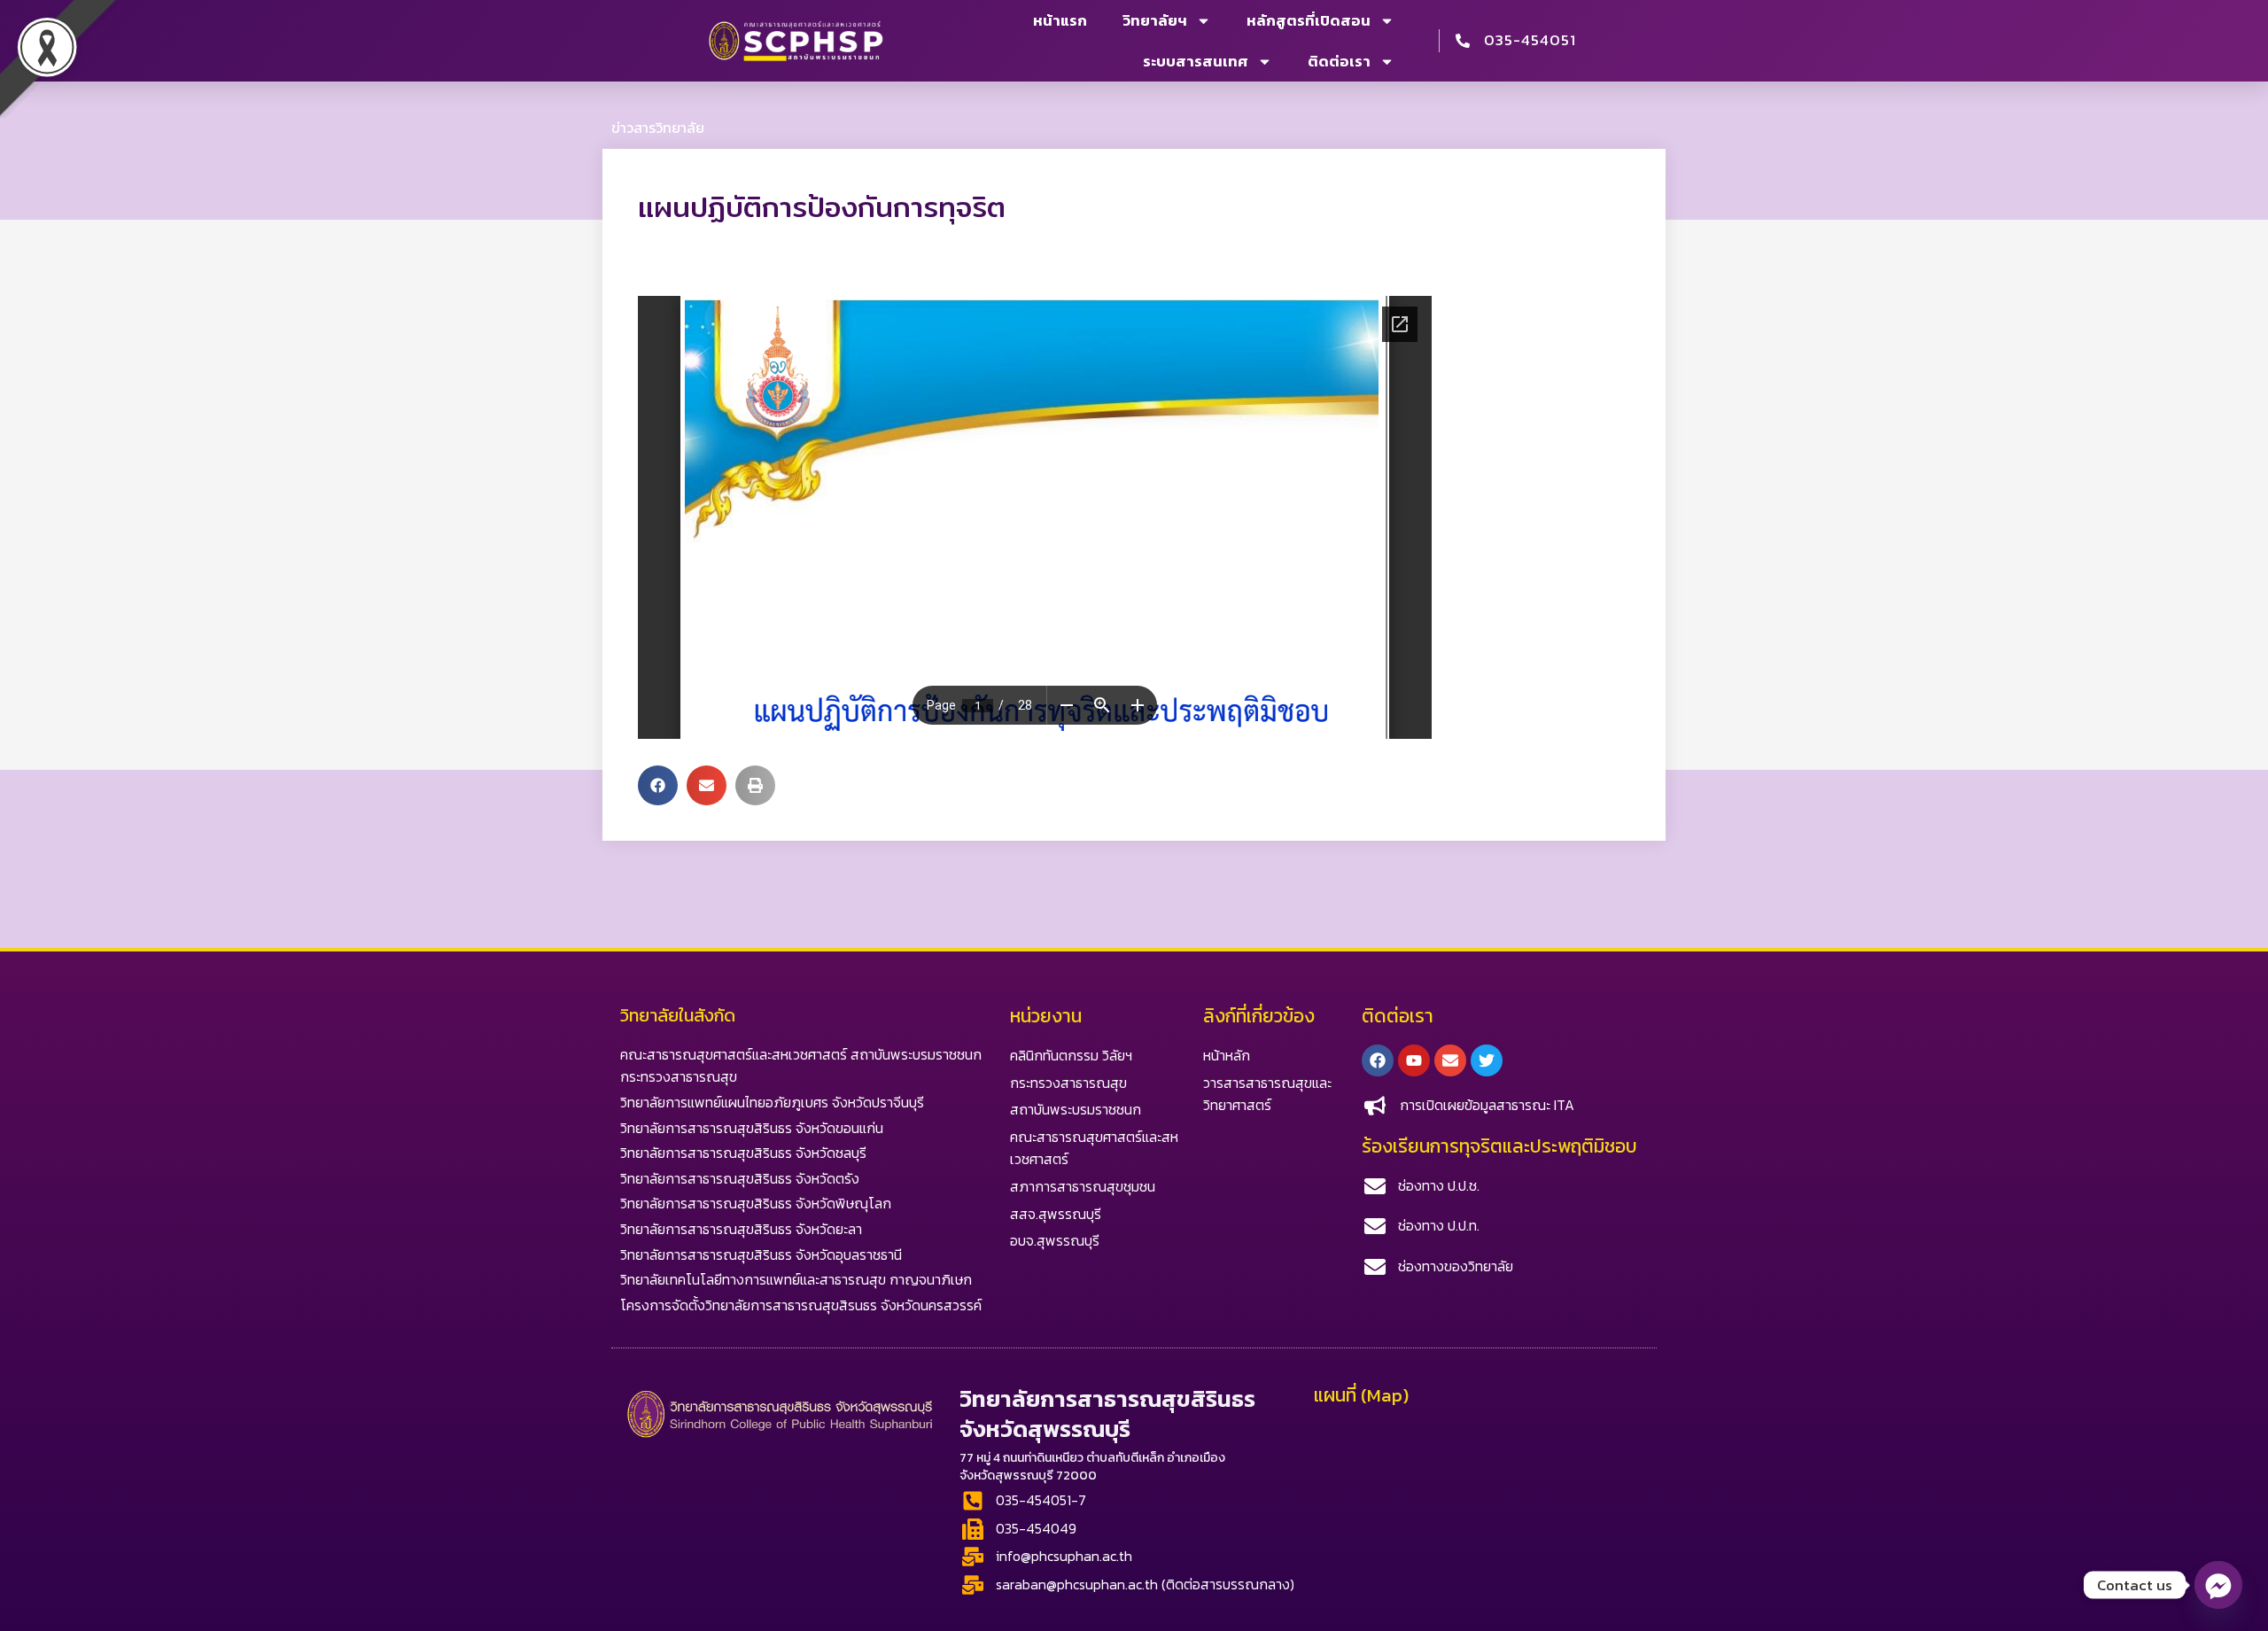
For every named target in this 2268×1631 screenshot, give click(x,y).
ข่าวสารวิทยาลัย (658, 128)
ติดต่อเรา (1339, 61)
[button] (658, 785)
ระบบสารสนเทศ (1196, 61)
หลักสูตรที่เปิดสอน (1309, 20)
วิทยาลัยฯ (1155, 20)
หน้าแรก (1060, 20)
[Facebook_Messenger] (2218, 1585)
